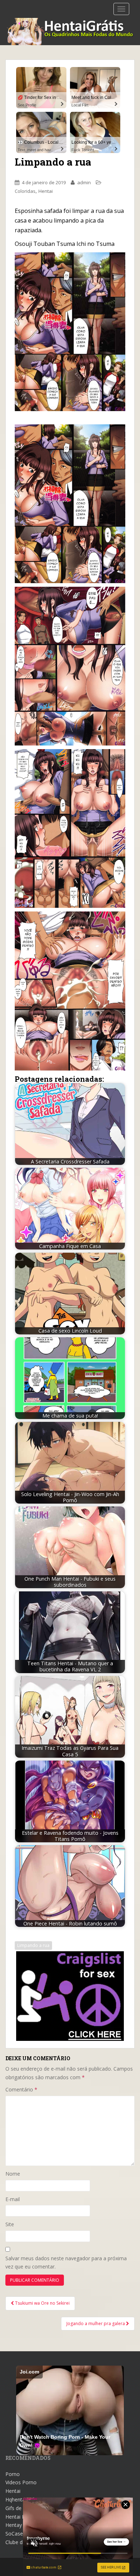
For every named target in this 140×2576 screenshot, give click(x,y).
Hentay (14, 2525)
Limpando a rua (33, 1945)
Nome (13, 2174)
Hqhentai (16, 2499)
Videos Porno (21, 2482)
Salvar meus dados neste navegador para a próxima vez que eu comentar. (66, 2263)
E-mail (13, 2199)
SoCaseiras (18, 2534)
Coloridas (25, 191)
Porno (13, 2474)
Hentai (46, 191)
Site (10, 2224)
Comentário (21, 2089)
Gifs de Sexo (20, 2508)
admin (84, 182)
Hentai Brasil (20, 2517)
